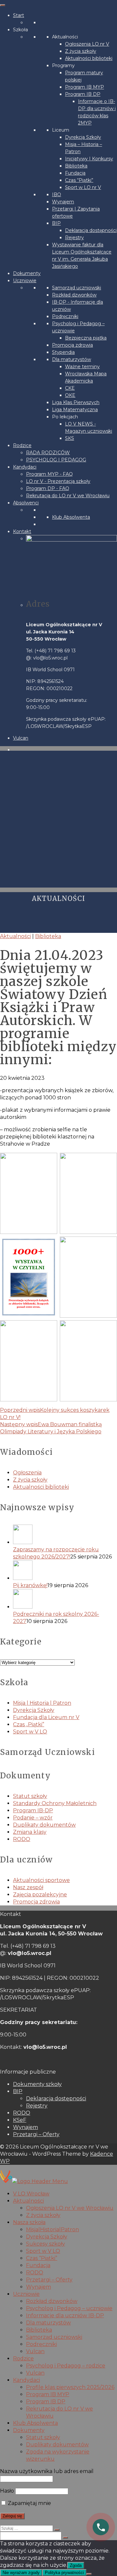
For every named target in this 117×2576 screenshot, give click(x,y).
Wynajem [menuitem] (39, 2287)
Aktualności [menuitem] (28, 2201)
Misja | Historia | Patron (42, 1703)
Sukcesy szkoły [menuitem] (45, 2244)
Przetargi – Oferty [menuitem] (49, 2280)
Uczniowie (25, 281)
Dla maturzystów (71, 359)
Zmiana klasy (30, 1832)
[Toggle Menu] (3, 5)
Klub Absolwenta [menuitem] (35, 2423)
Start (19, 15)
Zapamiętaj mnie (29, 2503)
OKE (70, 395)
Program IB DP (83, 94)
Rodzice (22, 445)
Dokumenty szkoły (37, 2084)
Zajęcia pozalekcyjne (40, 1895)
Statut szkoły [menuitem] (43, 2437)
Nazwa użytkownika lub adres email (47, 2471)
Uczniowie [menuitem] (26, 2294)
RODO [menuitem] (35, 2272)
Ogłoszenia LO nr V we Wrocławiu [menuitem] (70, 2208)
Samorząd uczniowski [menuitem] (54, 2337)
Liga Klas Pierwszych (76, 402)
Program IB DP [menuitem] (46, 2402)
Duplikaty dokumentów (44, 1825)
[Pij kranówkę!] (65, 1571)
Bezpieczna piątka (86, 338)
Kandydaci (25, 467)
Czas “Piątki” (79, 180)
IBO (57, 195)
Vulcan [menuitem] (35, 2351)
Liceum (61, 130)
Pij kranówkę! (30, 1585)
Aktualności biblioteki (89, 58)
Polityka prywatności (64, 2573)
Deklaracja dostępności (91, 230)
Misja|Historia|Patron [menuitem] (52, 2229)
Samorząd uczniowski (77, 288)
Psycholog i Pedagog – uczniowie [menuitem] (69, 2308)
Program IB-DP (33, 1810)
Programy (63, 65)
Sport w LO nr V (83, 187)
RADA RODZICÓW (48, 453)
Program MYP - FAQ (49, 474)
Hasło (7, 2491)
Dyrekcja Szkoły (83, 137)
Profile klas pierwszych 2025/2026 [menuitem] (70, 2387)
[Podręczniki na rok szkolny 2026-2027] (65, 1600)
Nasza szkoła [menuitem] (29, 2222)
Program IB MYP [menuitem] (48, 2394)
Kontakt (22, 531)
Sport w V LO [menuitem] (43, 2251)
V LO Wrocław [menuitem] (31, 2194)
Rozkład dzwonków (74, 295)
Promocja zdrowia (72, 345)
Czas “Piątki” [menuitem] (42, 2258)
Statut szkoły (30, 1796)
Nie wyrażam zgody (21, 2573)
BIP (56, 223)
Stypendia (63, 352)
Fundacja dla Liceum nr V (46, 1717)
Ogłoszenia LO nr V (87, 44)
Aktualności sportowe (41, 1880)
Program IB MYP (84, 87)
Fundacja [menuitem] (38, 2265)
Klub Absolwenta (71, 517)
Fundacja (75, 173)
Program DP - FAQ (48, 488)
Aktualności (65, 37)
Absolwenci (26, 503)
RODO (22, 1839)
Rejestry (74, 238)
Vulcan (21, 738)
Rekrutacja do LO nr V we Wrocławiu (68, 496)
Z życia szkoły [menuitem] (43, 2215)
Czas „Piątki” (29, 1724)
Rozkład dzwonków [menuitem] (52, 2301)
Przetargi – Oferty (36, 2134)
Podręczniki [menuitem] (41, 2344)
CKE (70, 388)
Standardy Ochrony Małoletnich (55, 1803)
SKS (70, 438)
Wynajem (63, 202)
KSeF (20, 2120)
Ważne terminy (82, 367)
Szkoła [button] (20, 30)
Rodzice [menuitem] (23, 2359)
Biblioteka (76, 166)
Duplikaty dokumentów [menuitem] (57, 2445)
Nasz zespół (28, 1887)
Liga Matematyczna (75, 410)
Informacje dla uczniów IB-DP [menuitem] (65, 2316)
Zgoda (76, 2565)
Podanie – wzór (33, 1818)
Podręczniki (65, 316)
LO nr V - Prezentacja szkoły (58, 481)
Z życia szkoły (81, 51)
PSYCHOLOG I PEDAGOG (56, 460)
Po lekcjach (65, 417)
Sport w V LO (30, 1732)
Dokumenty (27, 273)
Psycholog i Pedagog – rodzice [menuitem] (66, 2366)
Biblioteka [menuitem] (39, 2330)
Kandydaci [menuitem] (26, 2380)
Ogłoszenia (27, 1473)
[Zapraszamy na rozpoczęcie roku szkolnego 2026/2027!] (65, 1535)
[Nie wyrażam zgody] (89, 2574)
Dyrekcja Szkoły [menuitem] (47, 2237)
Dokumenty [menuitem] (29, 2430)
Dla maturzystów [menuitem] (48, 2323)
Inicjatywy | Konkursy (89, 159)
